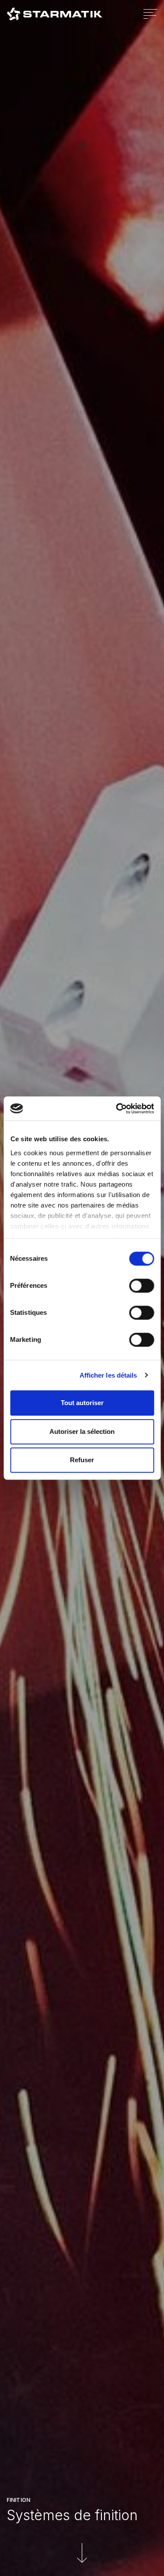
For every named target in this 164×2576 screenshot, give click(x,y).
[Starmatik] (55, 14)
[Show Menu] (150, 14)
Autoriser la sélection (82, 1431)
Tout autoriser (82, 1403)
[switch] (132, 1286)
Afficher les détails (108, 1375)
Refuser (82, 1460)
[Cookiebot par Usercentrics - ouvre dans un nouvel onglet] (117, 1109)
